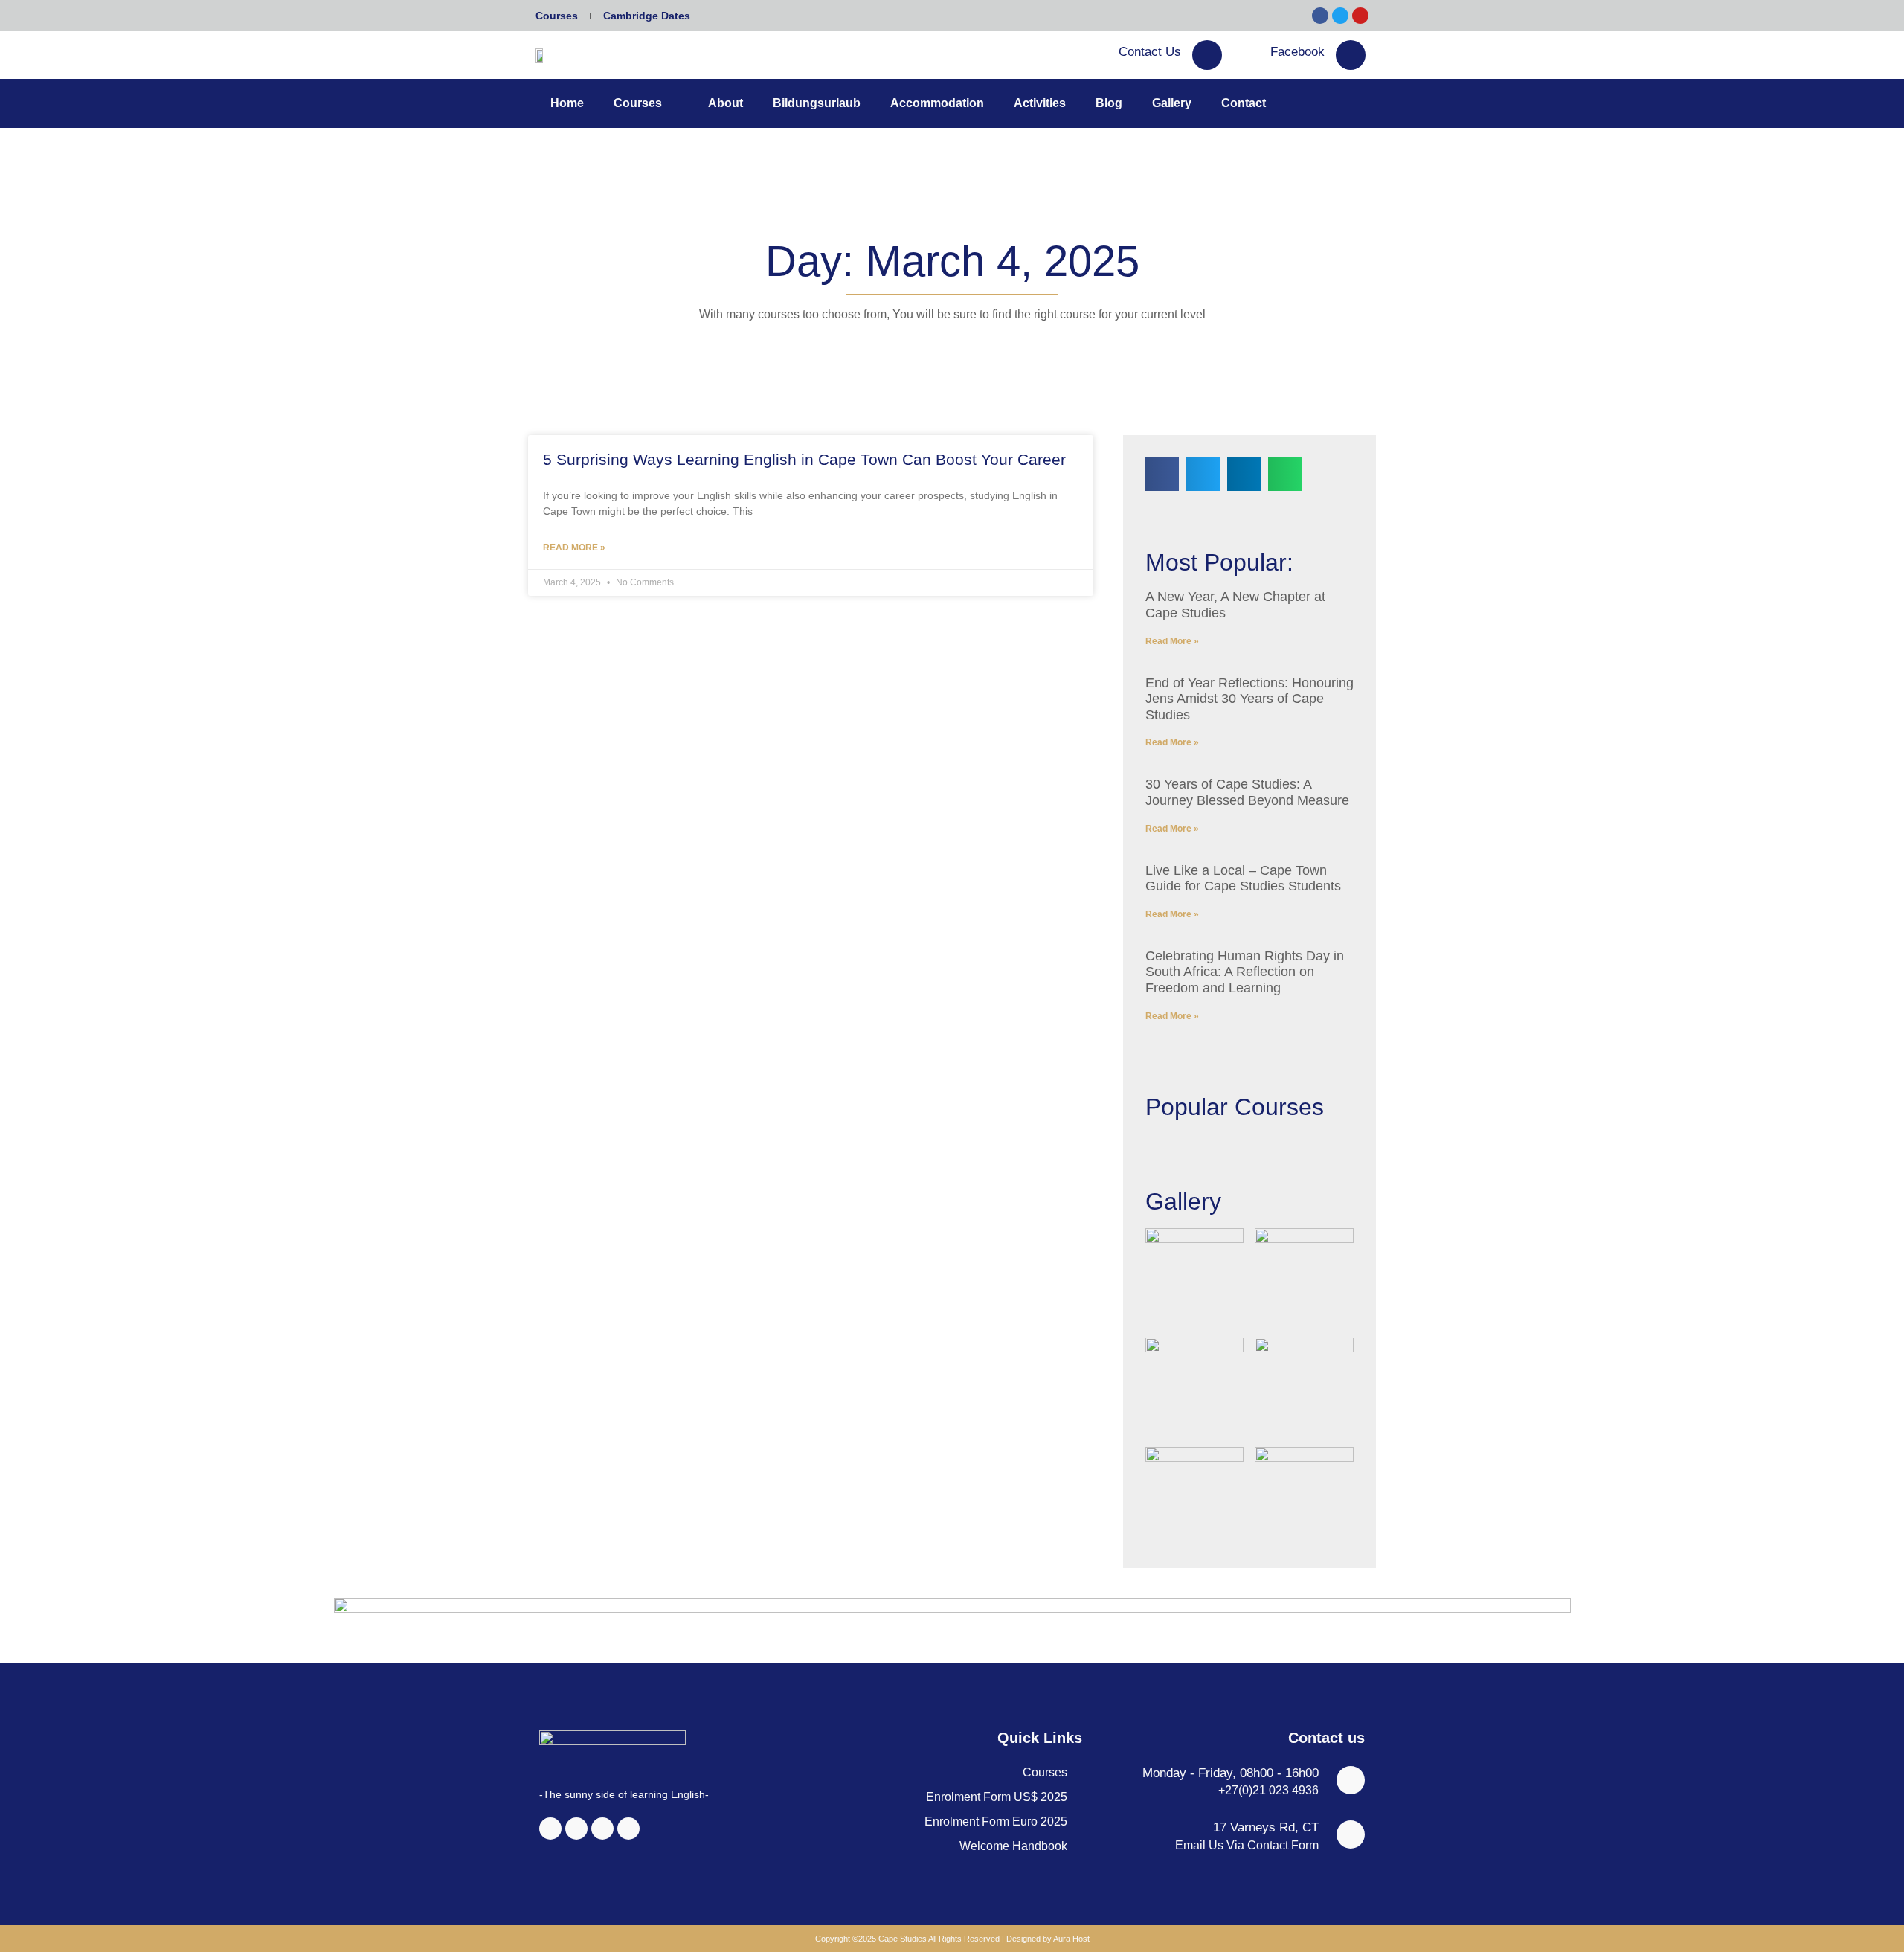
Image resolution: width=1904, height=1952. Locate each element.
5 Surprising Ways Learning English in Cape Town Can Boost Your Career (804, 459)
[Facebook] (1351, 55)
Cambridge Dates (647, 16)
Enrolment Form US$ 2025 (997, 1797)
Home (567, 103)
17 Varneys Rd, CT (1266, 1827)
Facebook (1297, 52)
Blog (1109, 103)
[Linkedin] (602, 1829)
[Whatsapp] (628, 1829)
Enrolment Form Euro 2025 (996, 1821)
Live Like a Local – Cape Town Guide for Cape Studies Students (1243, 879)
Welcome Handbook (1013, 1846)
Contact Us (1150, 52)
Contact (1244, 103)
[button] (1162, 474)
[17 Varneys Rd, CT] (1351, 1834)
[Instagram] (576, 1829)
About (726, 103)
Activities (1040, 103)
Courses (557, 16)
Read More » (574, 548)
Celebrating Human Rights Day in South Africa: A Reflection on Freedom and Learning (1245, 972)
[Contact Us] (1207, 55)
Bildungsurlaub (817, 103)
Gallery (1172, 103)
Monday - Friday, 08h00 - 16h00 (1231, 1773)
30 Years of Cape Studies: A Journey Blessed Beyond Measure (1247, 792)
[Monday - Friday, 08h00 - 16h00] (1351, 1780)
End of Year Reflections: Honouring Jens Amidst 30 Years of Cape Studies (1249, 699)
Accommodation (937, 103)
